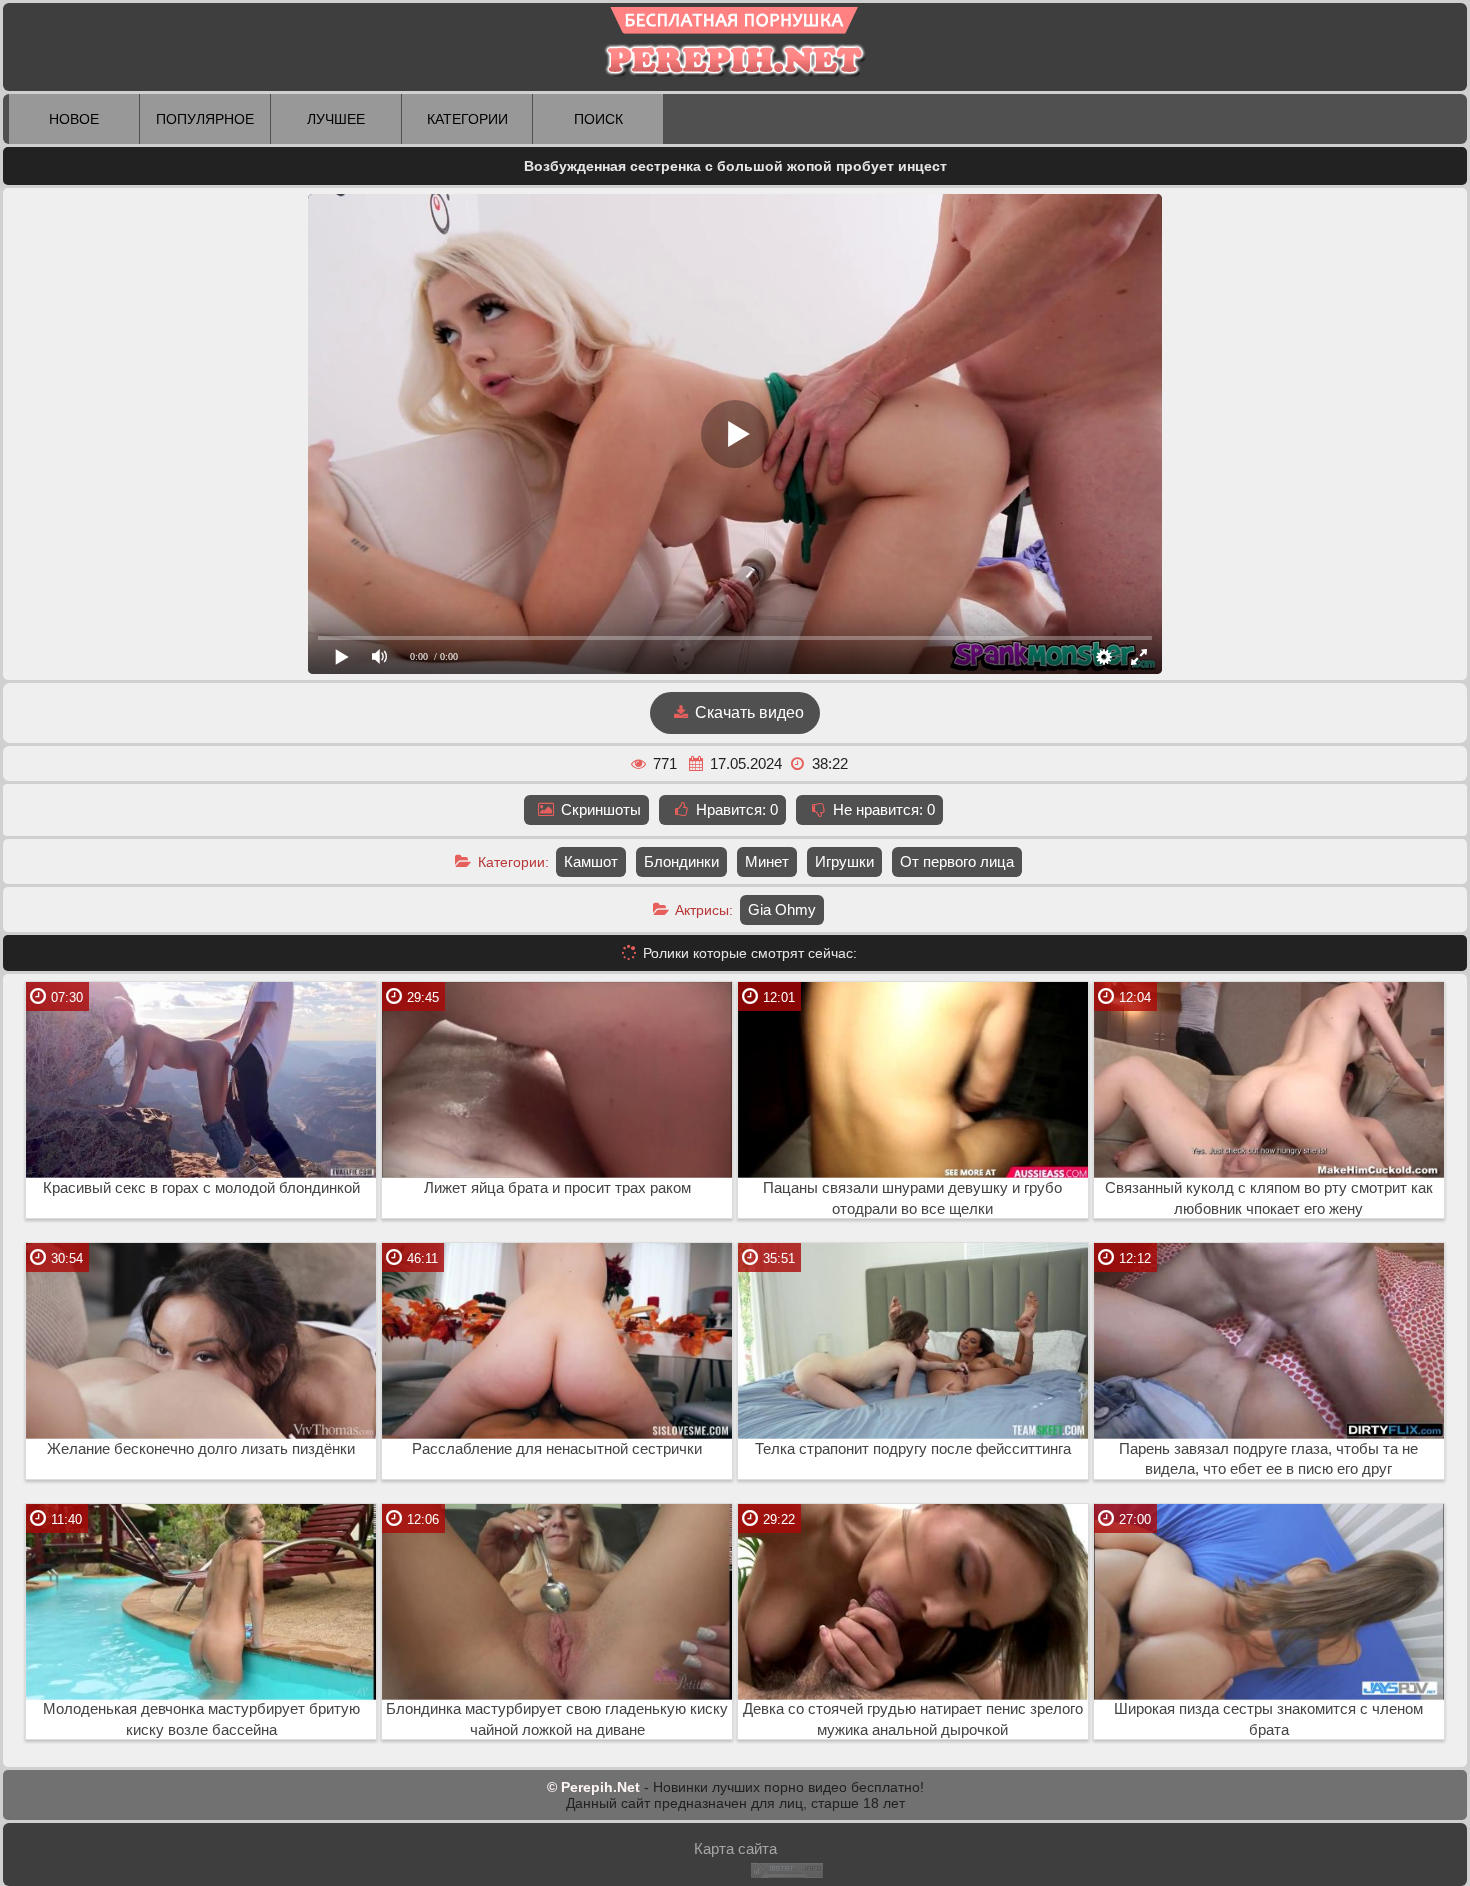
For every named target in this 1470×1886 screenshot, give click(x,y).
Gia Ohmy (782, 909)
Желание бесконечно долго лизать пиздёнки (201, 1449)
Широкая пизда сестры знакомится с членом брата (1268, 1719)
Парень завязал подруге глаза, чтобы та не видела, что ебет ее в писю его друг (1268, 1459)
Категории (467, 119)
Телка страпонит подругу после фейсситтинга (913, 1449)
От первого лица (957, 861)
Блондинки (681, 861)
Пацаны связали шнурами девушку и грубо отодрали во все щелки (912, 1198)
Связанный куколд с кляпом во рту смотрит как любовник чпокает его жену (1269, 1198)
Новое (74, 119)
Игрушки (844, 861)
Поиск (598, 119)
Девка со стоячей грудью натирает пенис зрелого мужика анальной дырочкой (913, 1719)
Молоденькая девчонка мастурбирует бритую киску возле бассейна (201, 1719)
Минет (767, 861)
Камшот (591, 861)
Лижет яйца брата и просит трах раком (557, 1188)
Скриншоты (599, 809)
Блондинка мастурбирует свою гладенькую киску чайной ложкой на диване (557, 1719)
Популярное (205, 119)
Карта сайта (735, 1848)
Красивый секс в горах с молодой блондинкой (201, 1188)
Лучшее (336, 119)
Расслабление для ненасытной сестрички (557, 1449)
